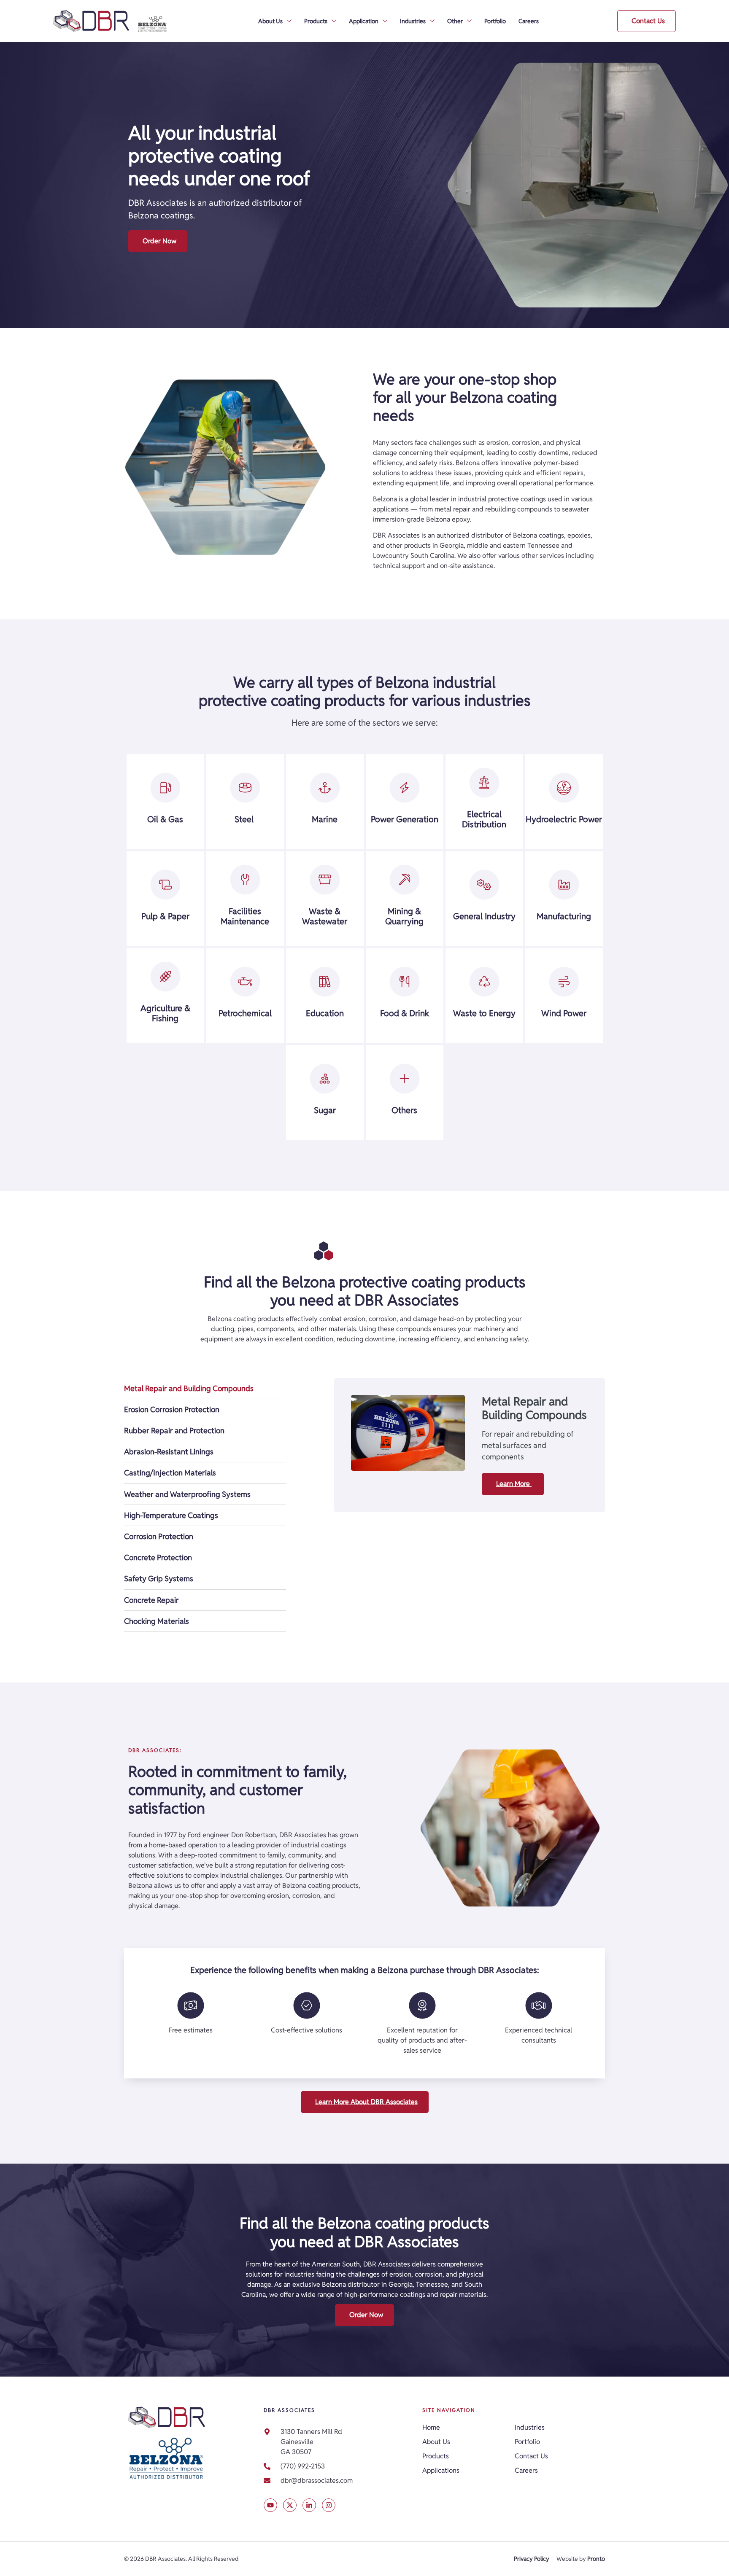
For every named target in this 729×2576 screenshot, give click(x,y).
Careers (529, 21)
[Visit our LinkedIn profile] (309, 2505)
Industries (413, 21)
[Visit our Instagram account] (329, 2505)
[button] (647, 21)
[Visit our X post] (270, 2505)
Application (364, 21)
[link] (339, 2481)
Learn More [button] (514, 1484)
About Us (270, 21)
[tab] (205, 1389)
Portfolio (495, 21)
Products (316, 21)
